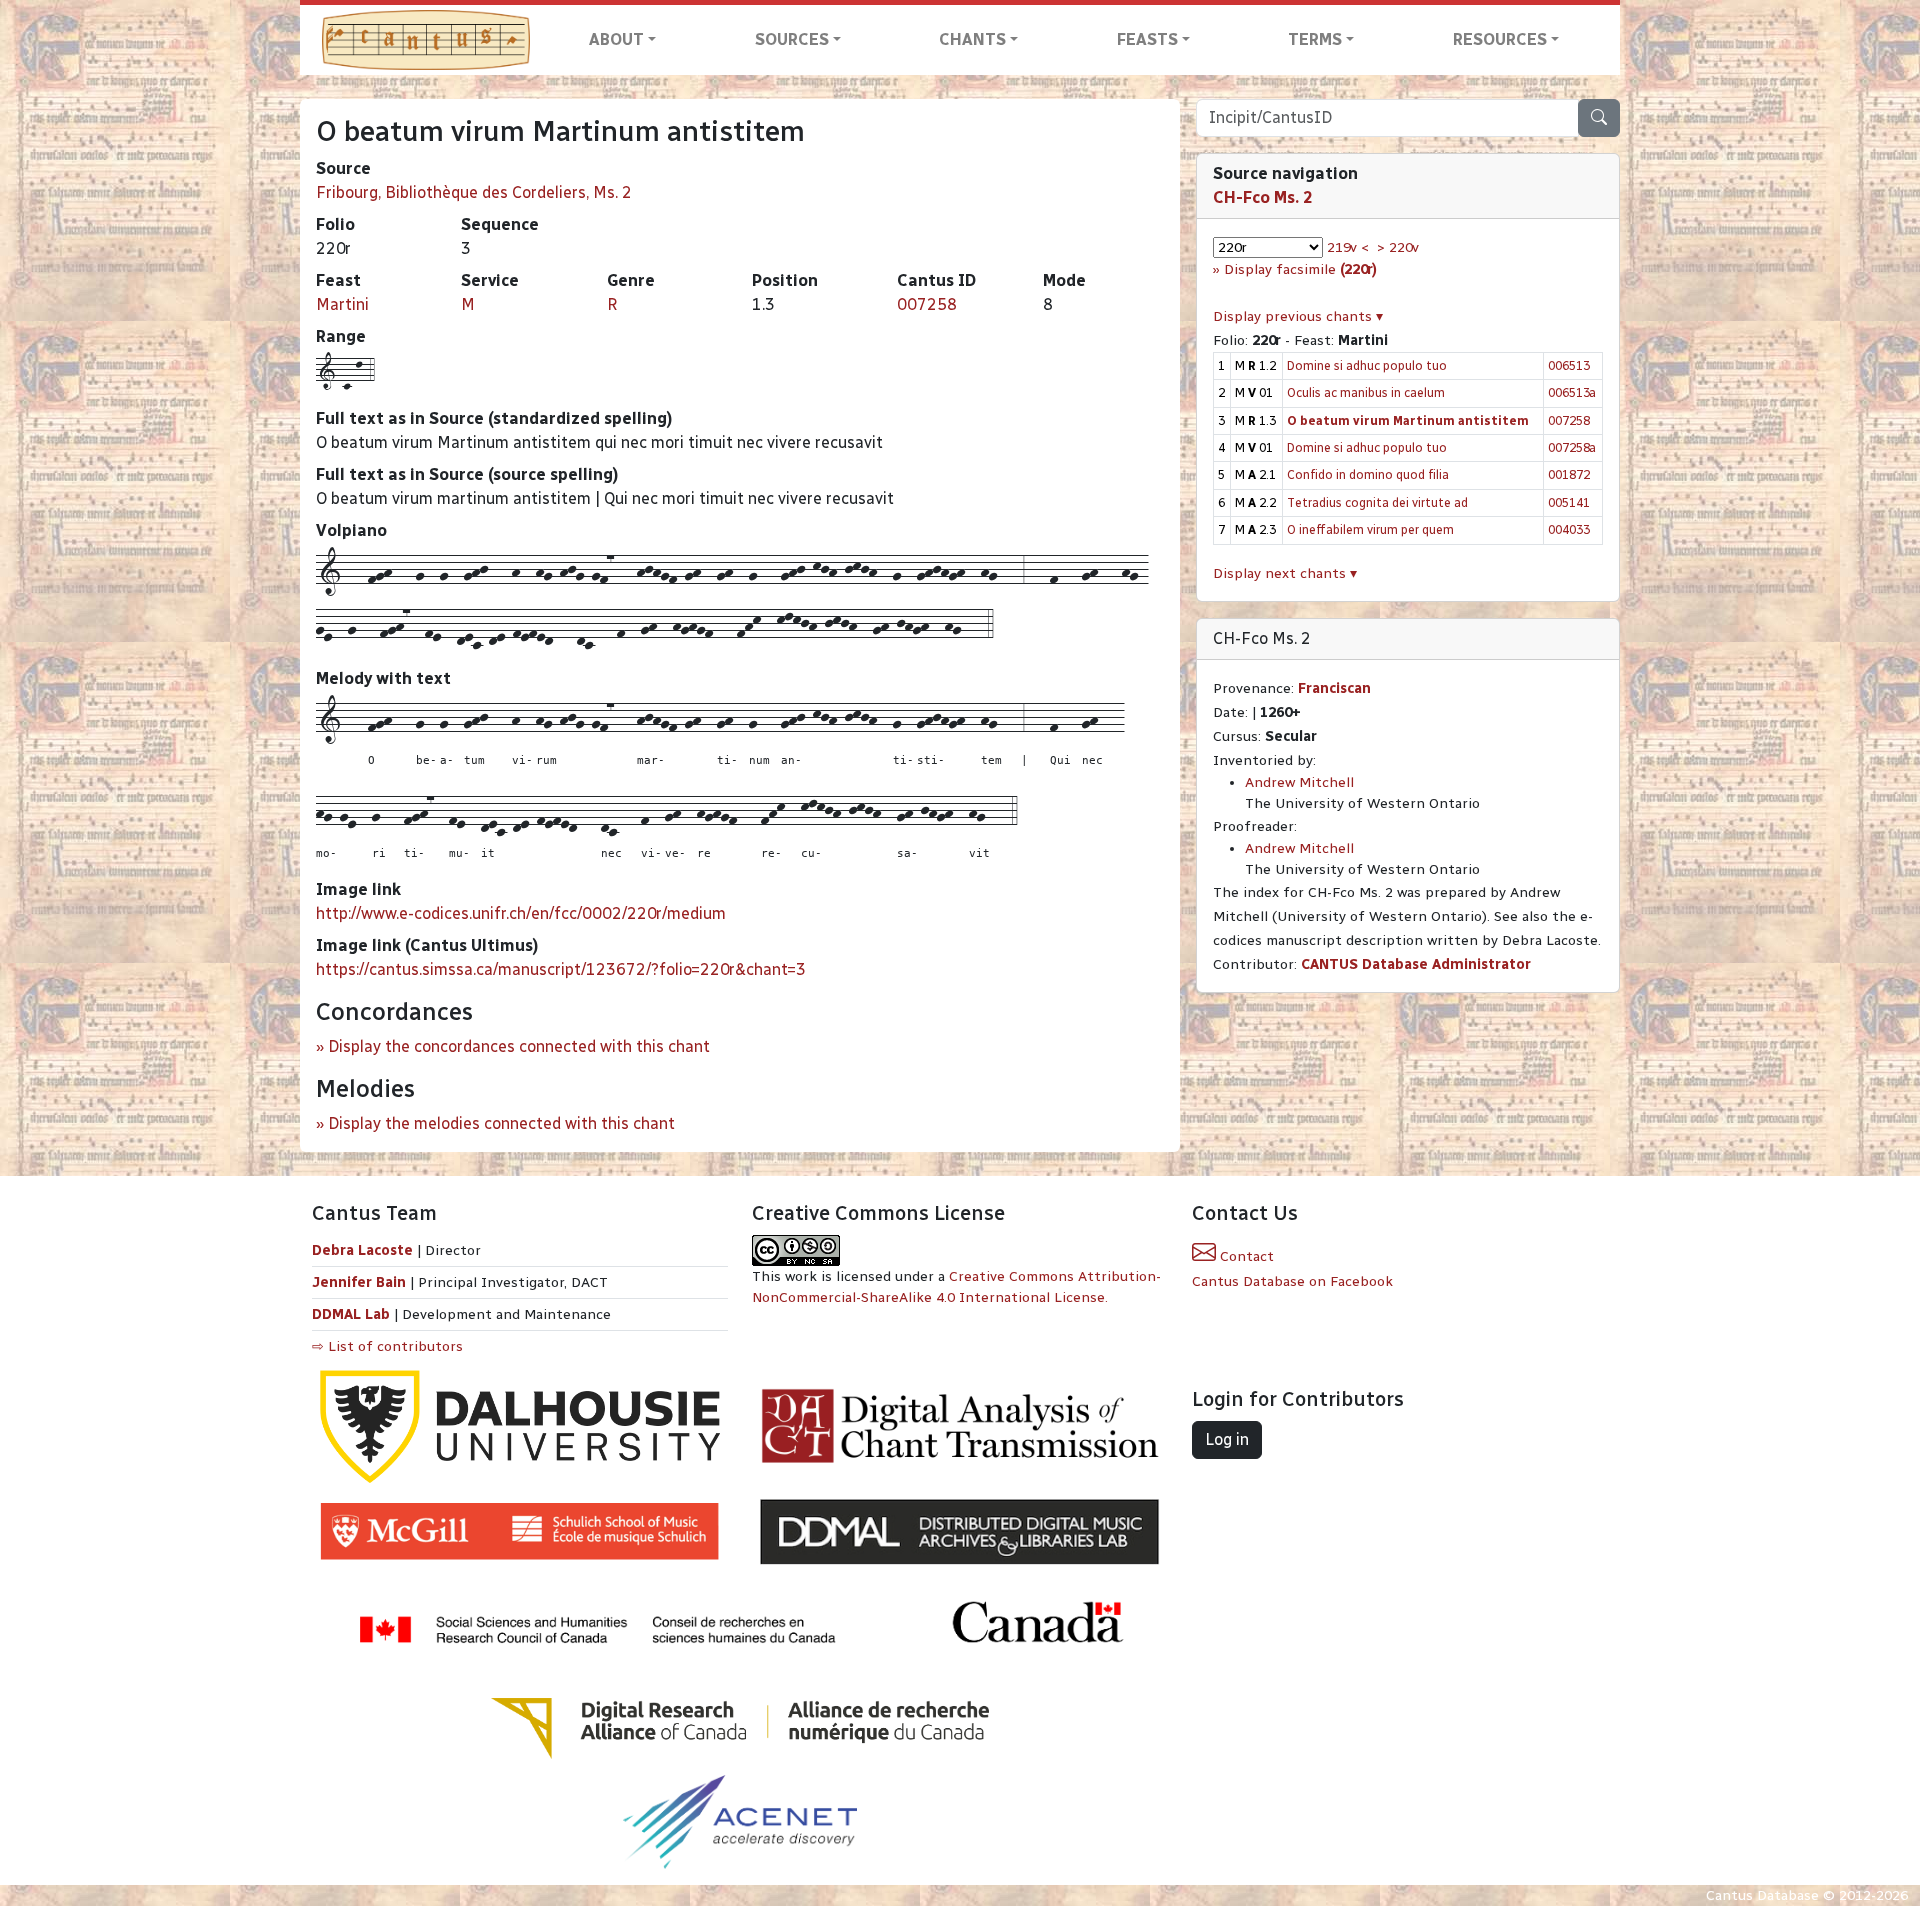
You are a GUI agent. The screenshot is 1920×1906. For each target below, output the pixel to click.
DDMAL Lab (351, 1314)
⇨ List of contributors (387, 1346)
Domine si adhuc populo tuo (1367, 365)
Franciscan (1334, 688)
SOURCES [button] (792, 39)
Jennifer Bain (361, 1282)
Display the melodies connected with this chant (501, 1123)
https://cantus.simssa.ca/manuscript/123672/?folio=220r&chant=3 (561, 969)
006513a (1572, 392)
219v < (1348, 247)
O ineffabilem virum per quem (1370, 529)
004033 (1569, 529)
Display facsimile (1300, 269)
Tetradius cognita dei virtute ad (1377, 502)
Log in (1227, 1439)
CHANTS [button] (972, 39)
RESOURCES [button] (1500, 39)
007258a (1572, 447)
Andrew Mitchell (1299, 782)
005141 (1569, 502)
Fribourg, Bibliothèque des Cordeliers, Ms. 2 (474, 192)
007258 (927, 304)
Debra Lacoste (362, 1250)
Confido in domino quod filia (1368, 474)
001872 (1569, 474)
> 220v (1398, 247)
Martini (342, 304)
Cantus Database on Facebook (1292, 1281)
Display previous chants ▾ (1298, 316)
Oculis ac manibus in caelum (1366, 392)
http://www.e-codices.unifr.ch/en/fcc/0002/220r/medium (521, 913)
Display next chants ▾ (1285, 573)
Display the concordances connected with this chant (519, 1046)
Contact (1245, 1256)
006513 (1569, 365)
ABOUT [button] (616, 39)
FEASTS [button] (1147, 39)
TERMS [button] (1315, 39)
